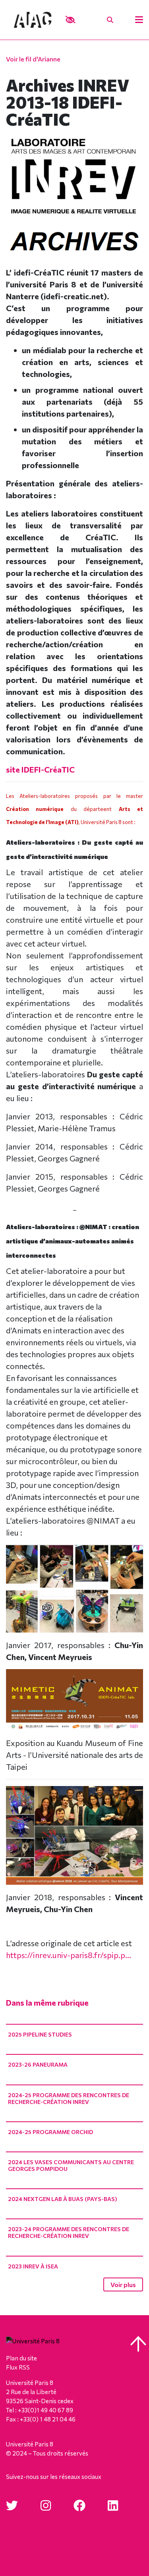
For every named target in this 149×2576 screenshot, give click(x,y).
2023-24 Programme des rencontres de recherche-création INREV (69, 2232)
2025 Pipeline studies (40, 2034)
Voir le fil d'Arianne (33, 59)
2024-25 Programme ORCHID (50, 2132)
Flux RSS (18, 2367)
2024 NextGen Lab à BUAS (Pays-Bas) (63, 2199)
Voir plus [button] (123, 2284)
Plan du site (21, 2358)
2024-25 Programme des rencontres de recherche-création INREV (69, 2098)
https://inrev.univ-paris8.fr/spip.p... (69, 1955)
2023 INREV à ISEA (33, 2266)
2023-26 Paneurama (38, 2064)
